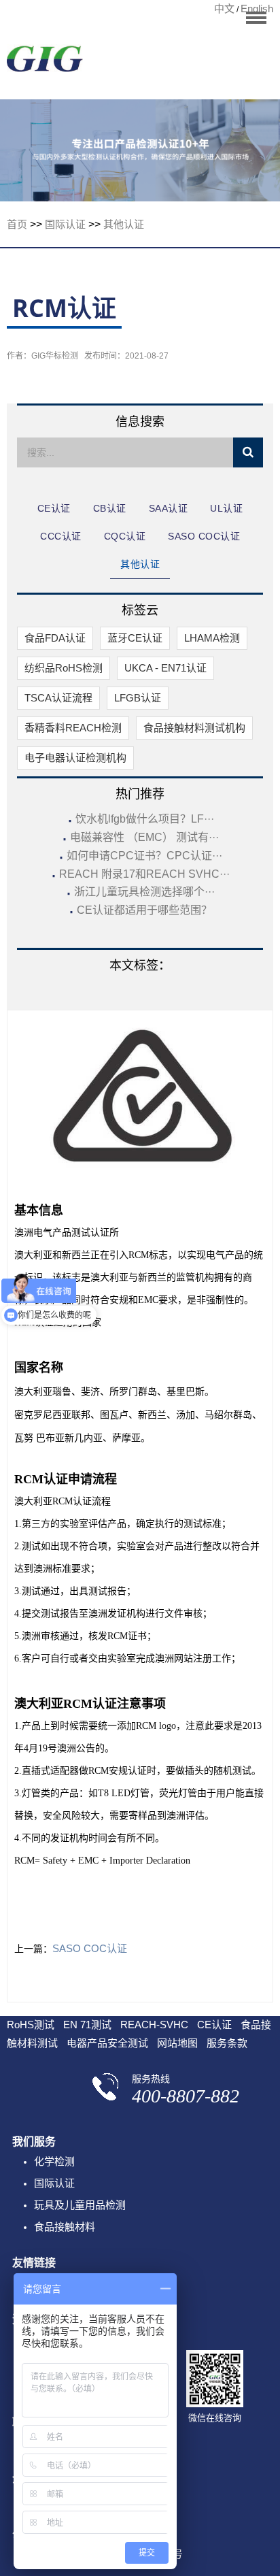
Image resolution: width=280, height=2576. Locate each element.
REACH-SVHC (154, 2025)
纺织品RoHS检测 (64, 668)
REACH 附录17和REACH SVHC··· (144, 874)
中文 (224, 9)
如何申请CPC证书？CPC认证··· (144, 856)
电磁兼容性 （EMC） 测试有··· (144, 837)
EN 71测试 (87, 2025)
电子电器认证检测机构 (75, 758)
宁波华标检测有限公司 (45, 63)
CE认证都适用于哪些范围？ (144, 910)
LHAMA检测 (212, 638)
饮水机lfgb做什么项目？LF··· (145, 819)
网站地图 (177, 2043)
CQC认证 (125, 536)
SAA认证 (169, 508)
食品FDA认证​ (55, 638)
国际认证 (65, 224)
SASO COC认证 (204, 536)
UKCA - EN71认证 (165, 668)
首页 (17, 224)
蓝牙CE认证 (135, 638)
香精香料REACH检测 (73, 728)
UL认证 (226, 508)
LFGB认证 (138, 698)
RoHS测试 (31, 2025)
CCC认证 (61, 536)
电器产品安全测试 (107, 2043)
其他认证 (124, 224)
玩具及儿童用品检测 (80, 2205)
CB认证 (110, 508)
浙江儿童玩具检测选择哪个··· (144, 892)
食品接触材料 (65, 2227)
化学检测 (54, 2161)
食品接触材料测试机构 (194, 728)
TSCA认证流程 (58, 698)
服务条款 (227, 2043)
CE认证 (54, 508)
